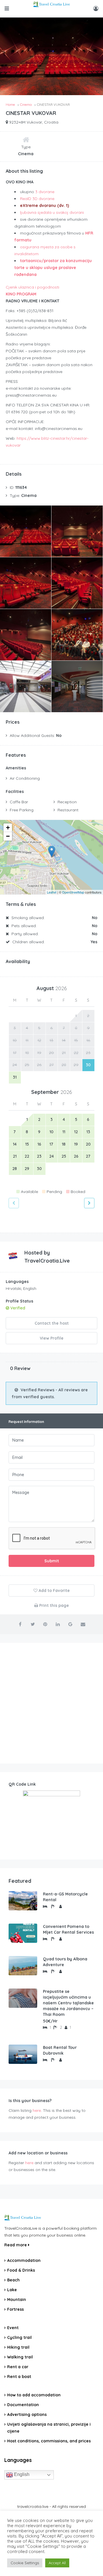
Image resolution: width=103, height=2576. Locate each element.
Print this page (54, 1605)
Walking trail (20, 2357)
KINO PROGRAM (21, 294)
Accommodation (24, 2260)
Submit (52, 1561)
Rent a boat (19, 2377)
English (21, 2474)
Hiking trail (18, 2347)
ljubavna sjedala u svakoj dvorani (52, 212)
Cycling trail (19, 2337)
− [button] (8, 836)
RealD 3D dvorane (37, 199)
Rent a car (18, 2367)
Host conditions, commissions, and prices (49, 2441)
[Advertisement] (51, 1703)
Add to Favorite (54, 1590)
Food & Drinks (21, 2270)
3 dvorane (45, 192)
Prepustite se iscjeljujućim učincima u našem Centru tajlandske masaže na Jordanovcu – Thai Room (68, 2003)
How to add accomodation (34, 2395)
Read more (16, 2245)
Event (13, 2328)
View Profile (52, 1338)
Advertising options (27, 2414)
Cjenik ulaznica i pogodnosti (32, 287)
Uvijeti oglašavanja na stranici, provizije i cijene (49, 2428)
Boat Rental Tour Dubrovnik (60, 2050)
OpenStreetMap (73, 892)
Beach (13, 2280)
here (37, 2110)
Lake (12, 2290)
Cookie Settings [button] (25, 2563)
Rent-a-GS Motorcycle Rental (65, 1897)
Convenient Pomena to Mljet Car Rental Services (68, 1929)
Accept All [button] (57, 2563)
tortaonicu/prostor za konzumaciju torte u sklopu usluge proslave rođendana (53, 268)
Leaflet (52, 892)
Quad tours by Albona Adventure (65, 1962)
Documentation (23, 2405)
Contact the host (52, 1323)
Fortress (15, 2309)
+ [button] (8, 828)
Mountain (17, 2300)
